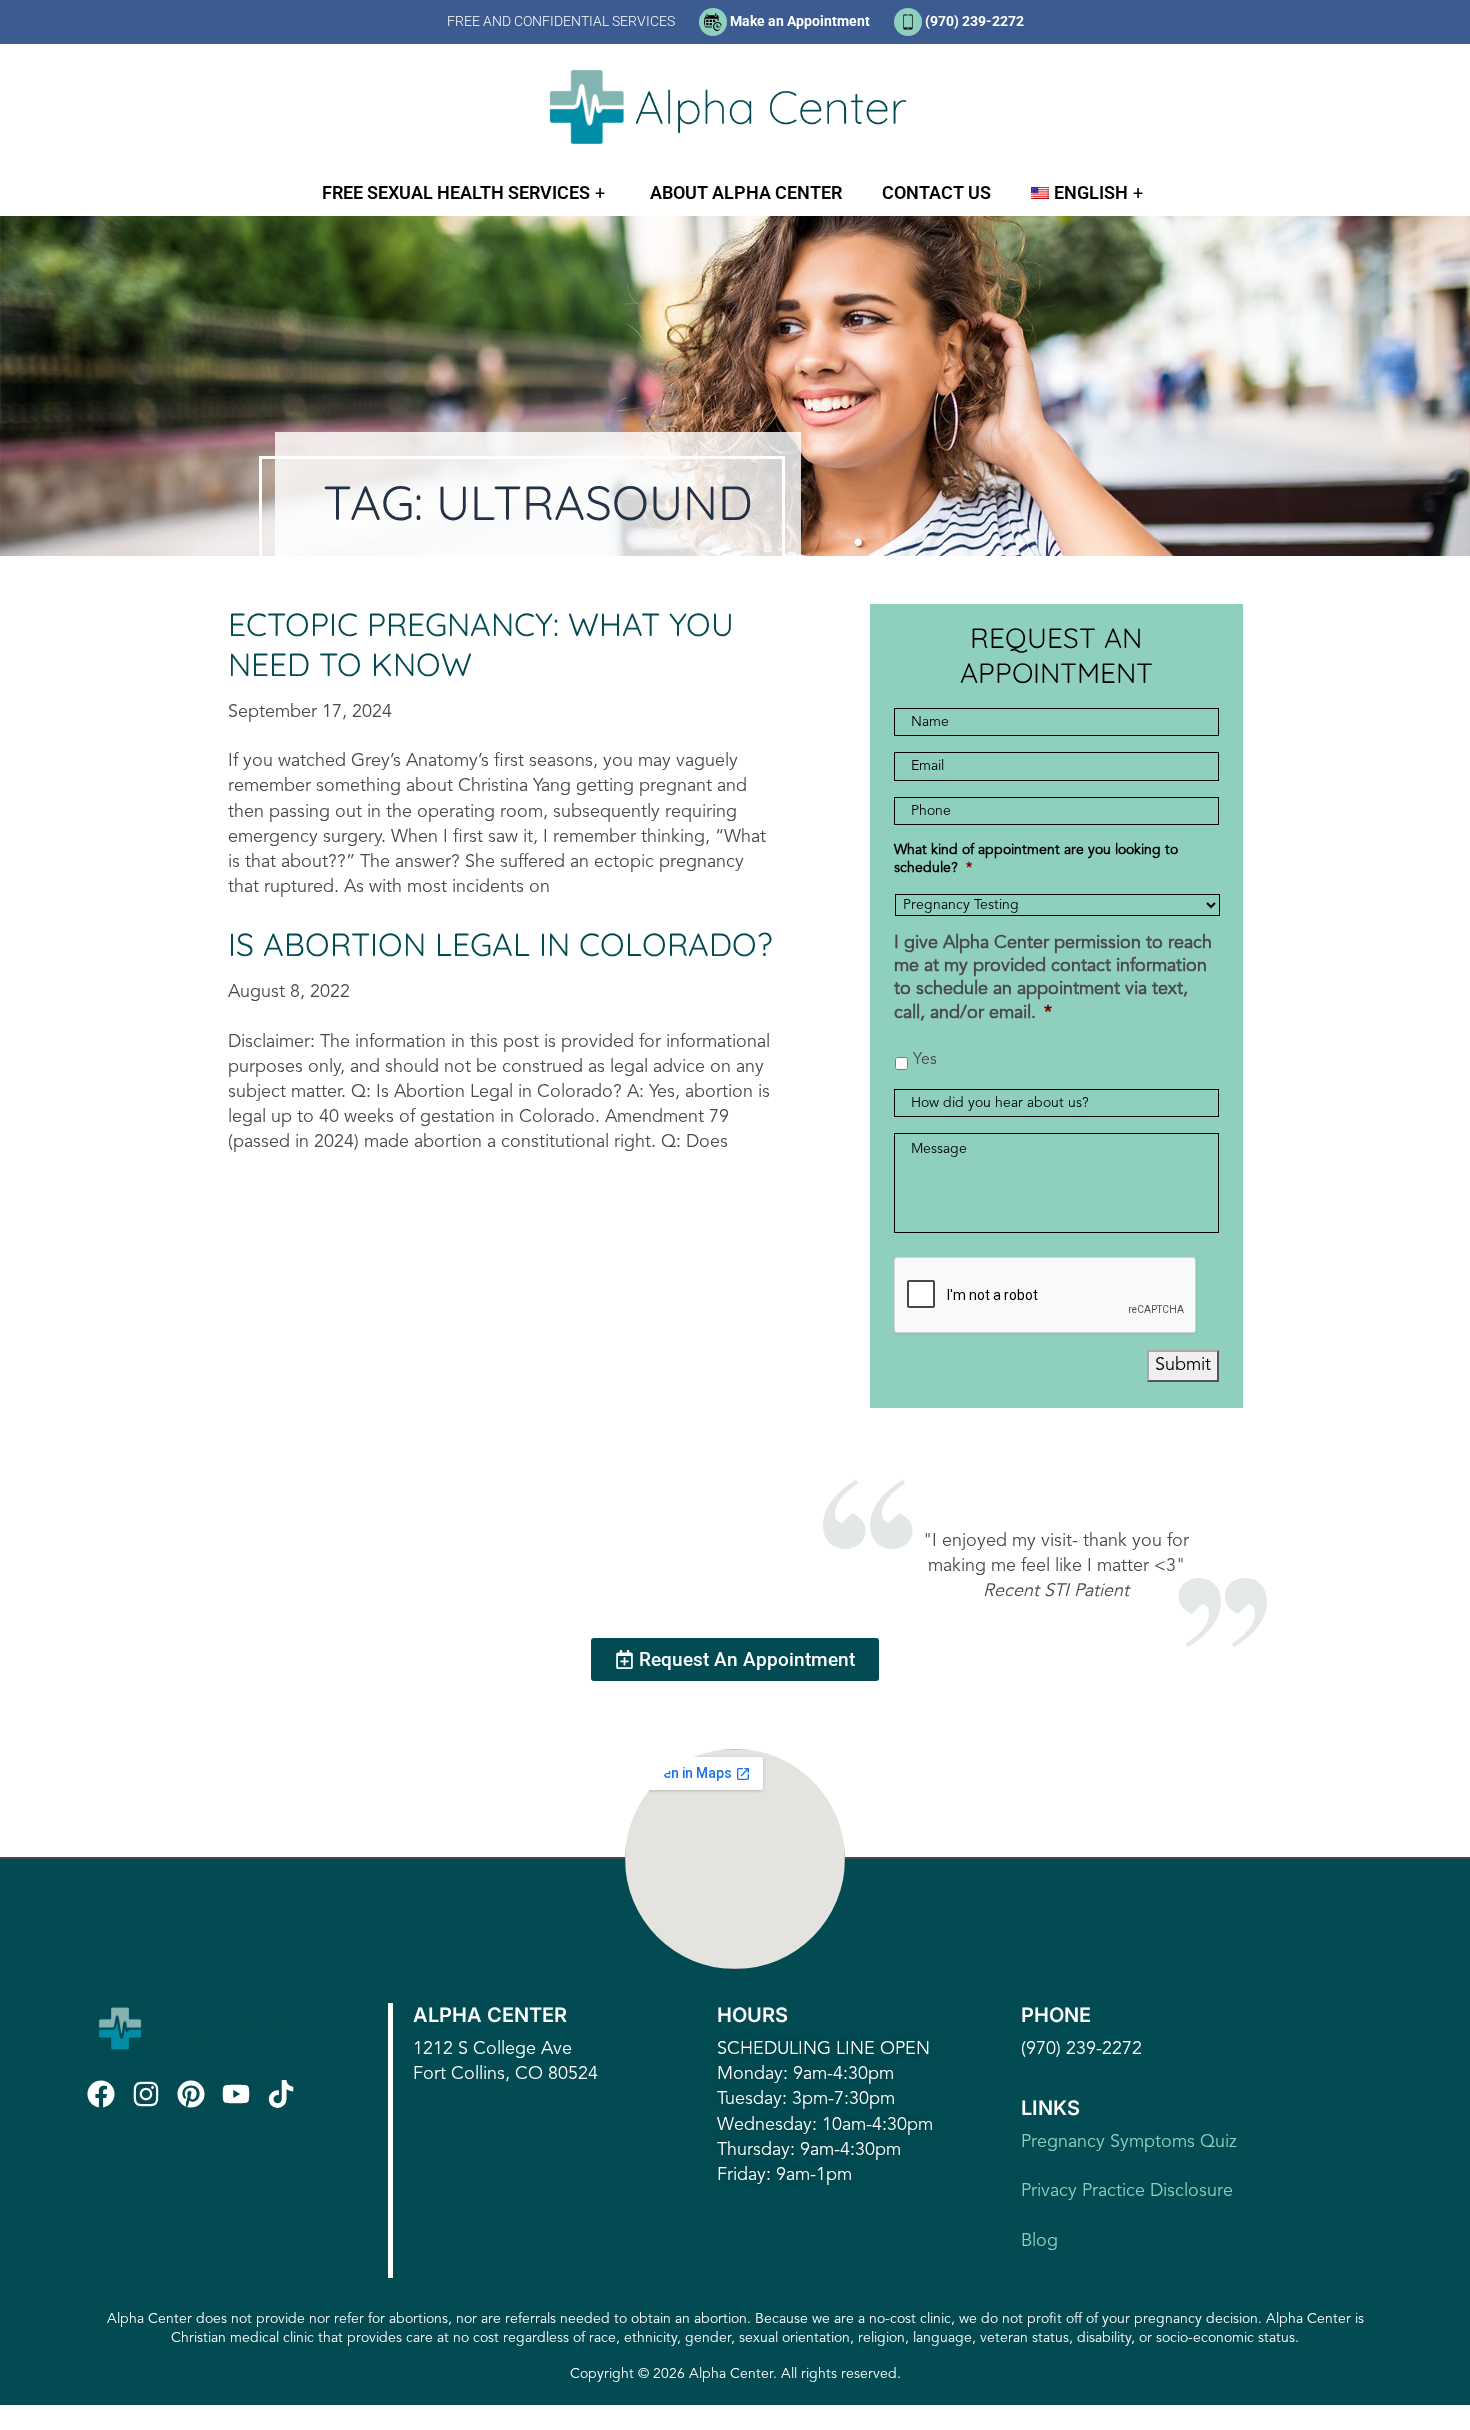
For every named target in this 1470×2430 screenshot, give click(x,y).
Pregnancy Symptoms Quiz (1129, 2142)
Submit (1183, 1365)
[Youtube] (240, 2094)
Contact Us (936, 192)
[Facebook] (105, 2094)
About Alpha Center (746, 192)
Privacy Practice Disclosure (1127, 2191)
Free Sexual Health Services (456, 192)
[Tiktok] (285, 2094)
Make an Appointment (800, 21)
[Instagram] (150, 2094)
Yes (925, 1060)
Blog (1039, 2241)
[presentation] (1046, 1296)
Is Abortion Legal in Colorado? (500, 944)
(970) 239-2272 (974, 21)
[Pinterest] (195, 2094)
